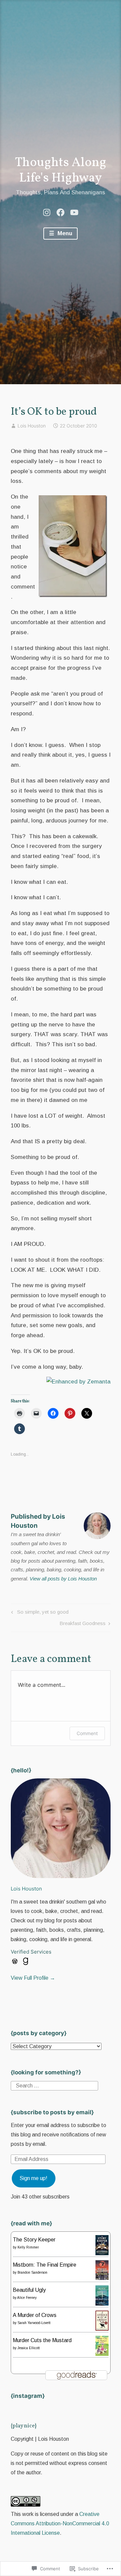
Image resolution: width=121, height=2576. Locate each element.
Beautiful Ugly (29, 2290)
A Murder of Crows (35, 2315)
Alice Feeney (27, 2298)
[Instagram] (47, 212)
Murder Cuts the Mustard (42, 2340)
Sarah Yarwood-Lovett (34, 2323)
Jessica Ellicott (29, 2348)
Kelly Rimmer (28, 2247)
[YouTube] (74, 212)
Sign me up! (33, 2178)
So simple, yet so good (39, 1613)
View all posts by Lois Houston (63, 1579)
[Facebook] (61, 212)
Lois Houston (32, 426)
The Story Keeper (34, 2240)
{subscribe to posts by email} (52, 2112)
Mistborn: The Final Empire (45, 2265)
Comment (87, 1733)
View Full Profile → (33, 1978)
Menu (64, 233)
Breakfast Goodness (83, 1625)
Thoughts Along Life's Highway (61, 171)
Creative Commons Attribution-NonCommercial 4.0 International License (60, 2523)
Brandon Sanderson (32, 2272)
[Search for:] (54, 2085)
